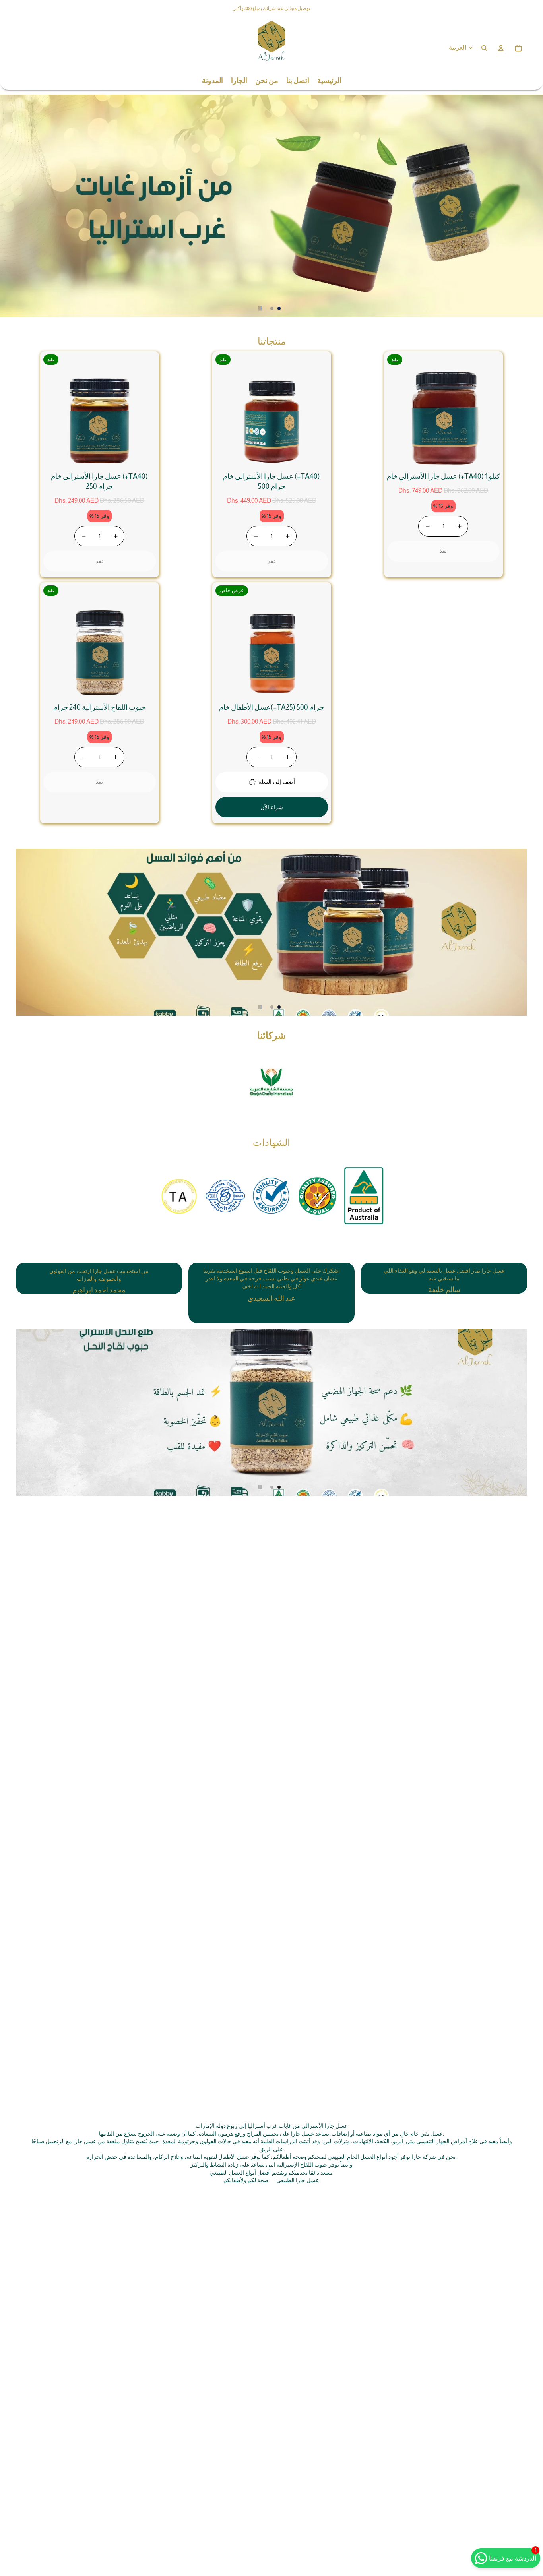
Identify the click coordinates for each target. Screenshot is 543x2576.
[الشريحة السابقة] (10, 206)
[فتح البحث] (484, 48)
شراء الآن (271, 807)
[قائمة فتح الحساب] (501, 48)
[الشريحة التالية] (533, 206)
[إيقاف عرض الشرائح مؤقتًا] (260, 308)
